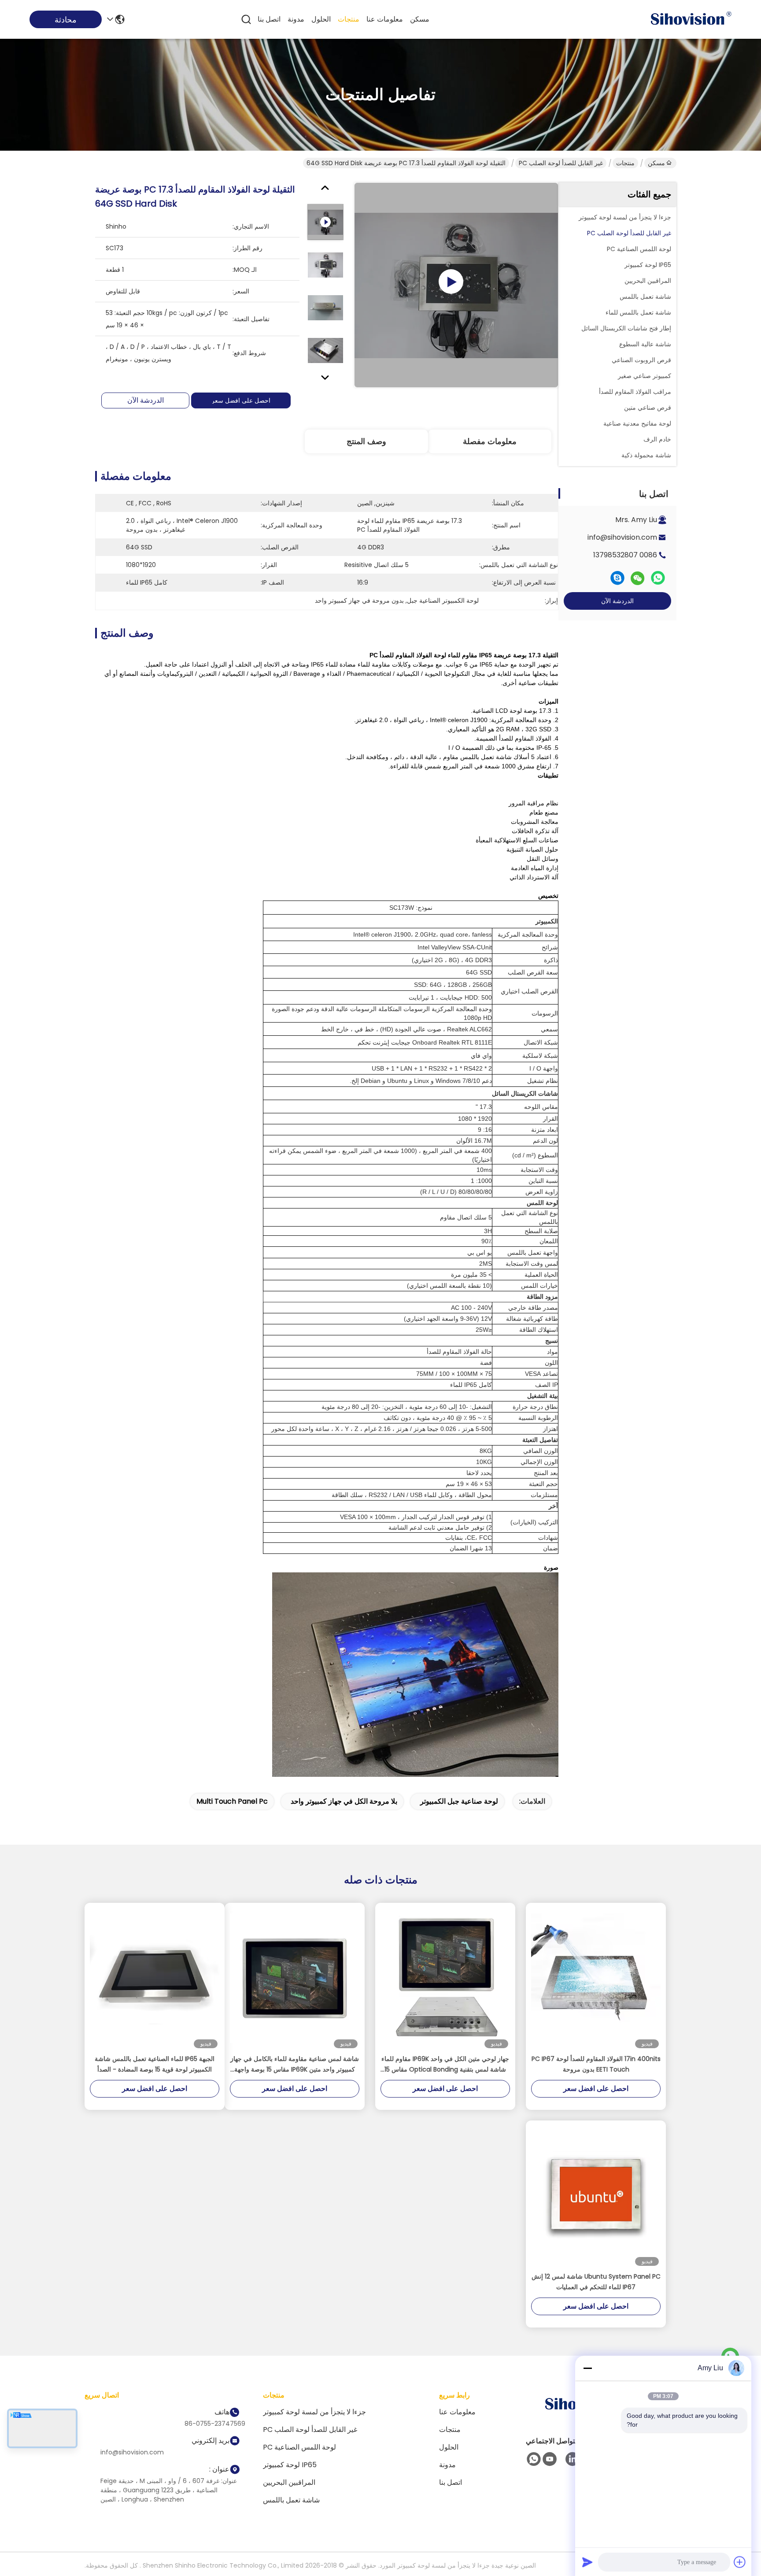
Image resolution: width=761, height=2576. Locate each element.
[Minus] (587, 2368)
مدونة (296, 19)
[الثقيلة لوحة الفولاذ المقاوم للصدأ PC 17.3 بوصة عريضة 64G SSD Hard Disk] (456, 285)
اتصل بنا (269, 19)
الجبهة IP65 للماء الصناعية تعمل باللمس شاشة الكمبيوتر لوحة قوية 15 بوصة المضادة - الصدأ (155, 2064)
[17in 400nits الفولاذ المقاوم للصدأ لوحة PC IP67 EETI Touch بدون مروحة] (596, 1978)
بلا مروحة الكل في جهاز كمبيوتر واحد (344, 1801)
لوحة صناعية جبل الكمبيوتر (459, 1801)
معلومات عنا (385, 19)
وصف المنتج (366, 441)
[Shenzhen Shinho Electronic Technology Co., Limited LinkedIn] (573, 2459)
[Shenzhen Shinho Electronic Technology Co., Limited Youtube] (550, 2459)
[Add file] (740, 2562)
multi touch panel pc (232, 1801)
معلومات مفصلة (490, 441)
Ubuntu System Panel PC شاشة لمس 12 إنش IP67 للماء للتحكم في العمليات (596, 2282)
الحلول (321, 19)
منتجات (349, 19)
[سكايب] (617, 578)
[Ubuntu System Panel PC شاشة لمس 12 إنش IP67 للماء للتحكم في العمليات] (596, 2196)
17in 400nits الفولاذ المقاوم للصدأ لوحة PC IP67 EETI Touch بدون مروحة (596, 2064)
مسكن (420, 19)
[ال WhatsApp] (658, 578)
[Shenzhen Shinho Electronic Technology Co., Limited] (691, 19)
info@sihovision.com (622, 537)
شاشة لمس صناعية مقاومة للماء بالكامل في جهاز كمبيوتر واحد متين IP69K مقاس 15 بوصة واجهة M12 (295, 2065)
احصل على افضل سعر (241, 400)
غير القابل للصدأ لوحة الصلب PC (561, 163)
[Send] (587, 2562)
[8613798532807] (534, 2459)
